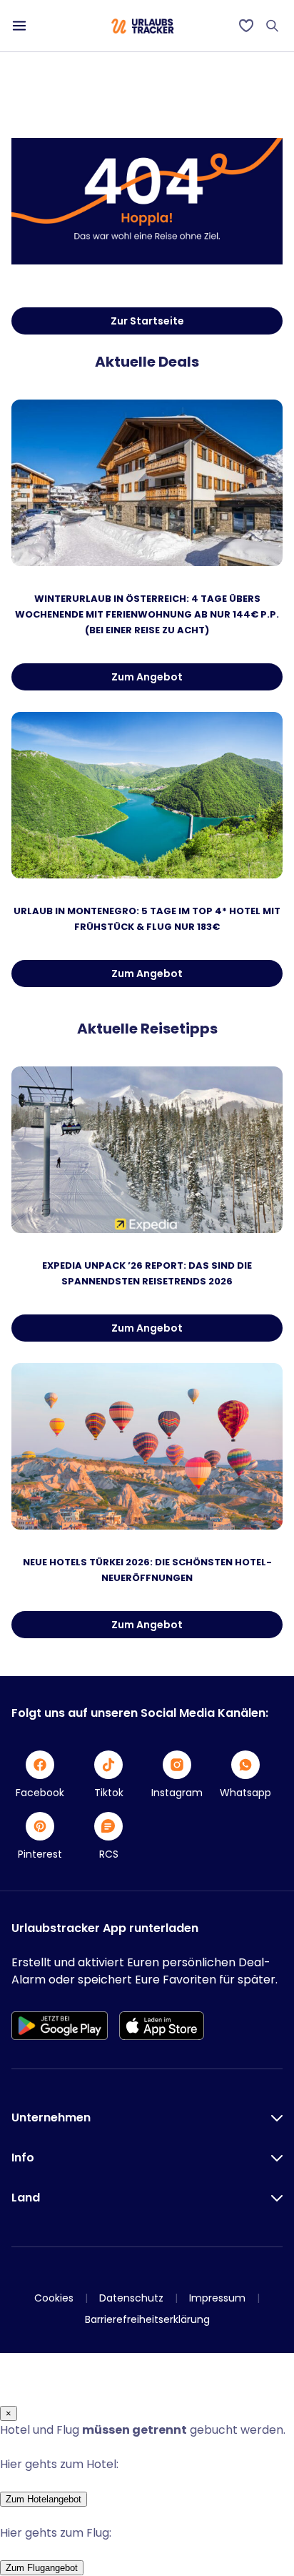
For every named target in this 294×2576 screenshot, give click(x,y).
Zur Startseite (147, 321)
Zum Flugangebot (42, 2568)
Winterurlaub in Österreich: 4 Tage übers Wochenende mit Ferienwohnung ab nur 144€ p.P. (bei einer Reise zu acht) (147, 614)
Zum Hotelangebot (44, 2499)
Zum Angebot (147, 677)
